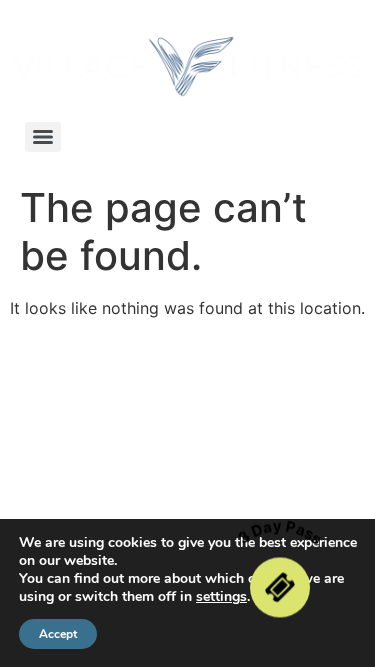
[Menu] (43, 137)
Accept (58, 634)
